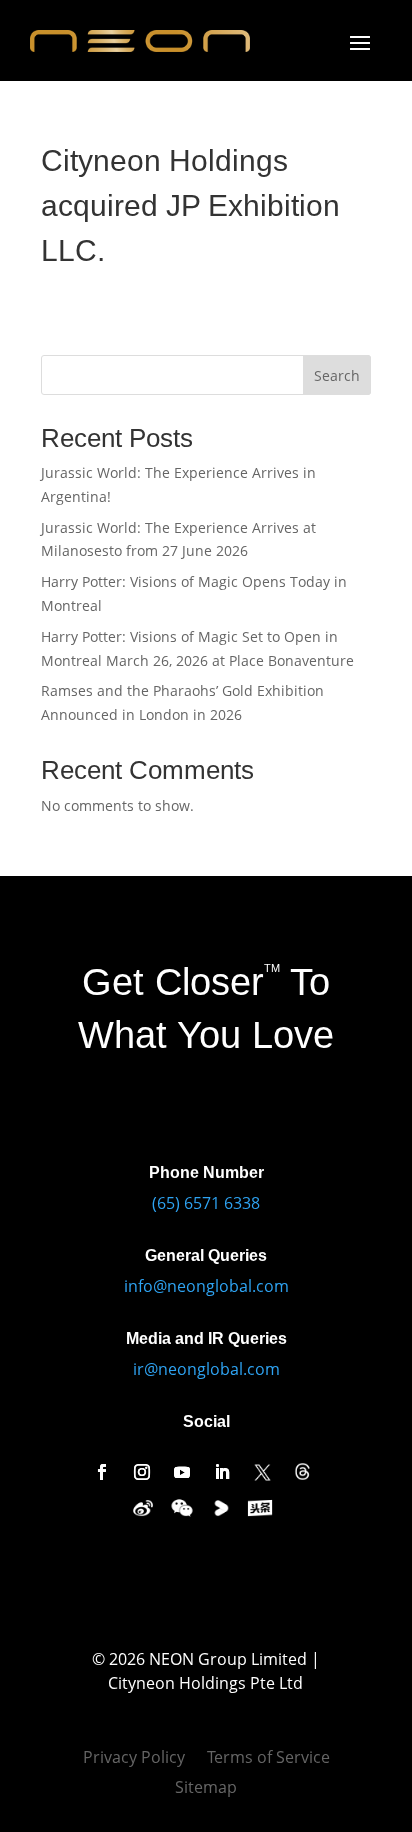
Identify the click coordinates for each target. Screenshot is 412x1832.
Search (337, 375)
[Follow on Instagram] (142, 1472)
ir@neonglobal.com (206, 1369)
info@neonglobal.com (206, 1286)
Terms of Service (268, 1759)
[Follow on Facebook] (102, 1472)
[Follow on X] (262, 1472)
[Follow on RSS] (302, 1472)
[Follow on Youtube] (182, 1472)
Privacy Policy (134, 1759)
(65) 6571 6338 (206, 1203)
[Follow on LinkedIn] (222, 1472)
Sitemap (206, 1789)
